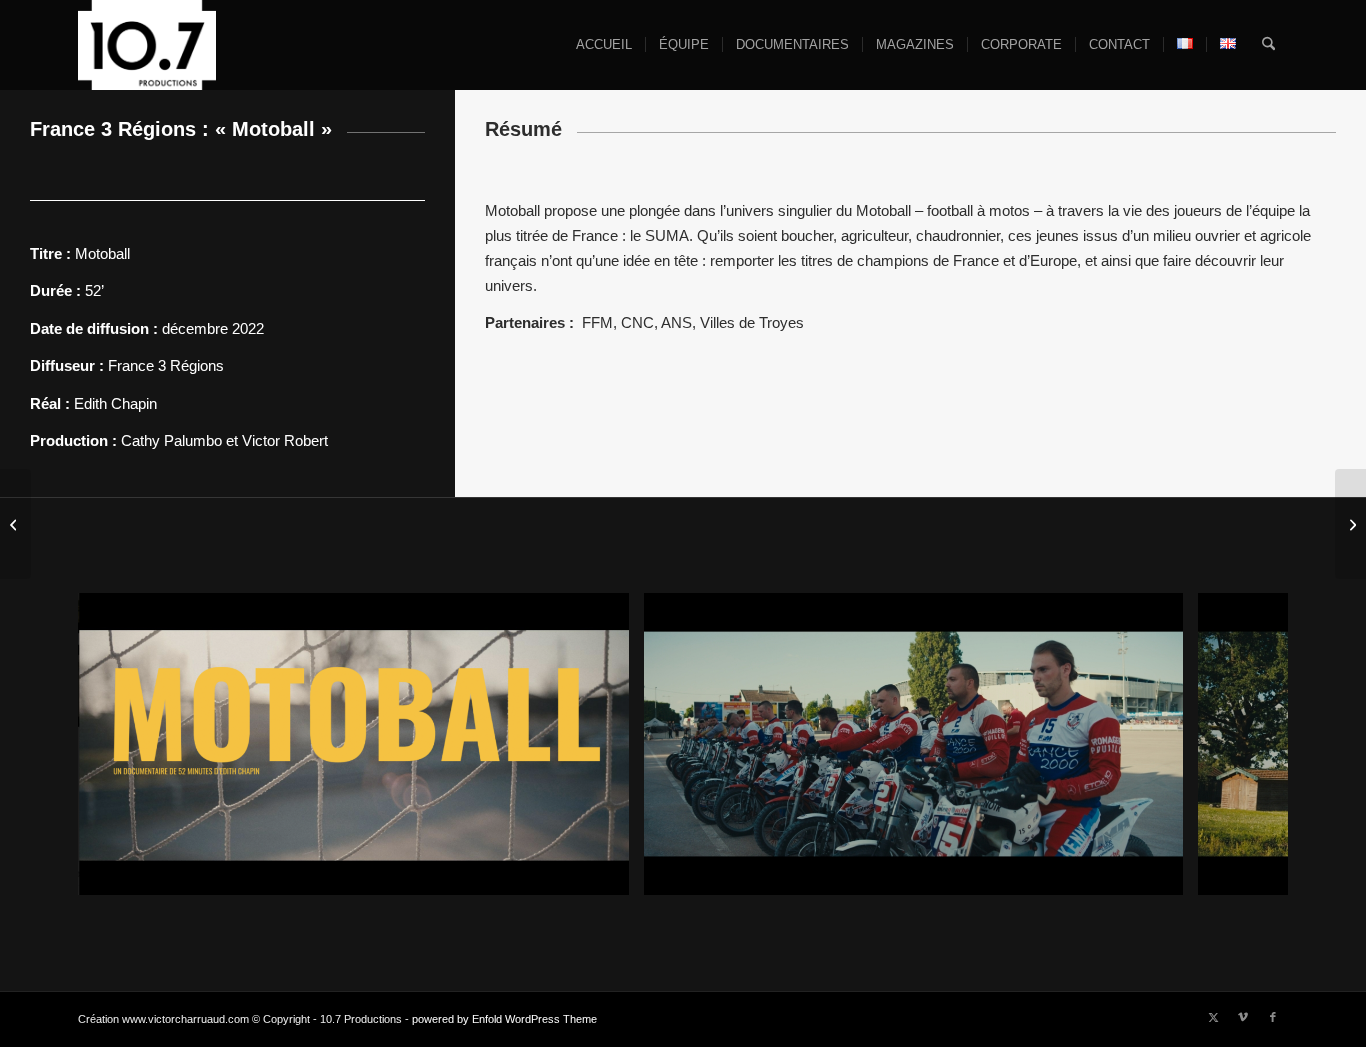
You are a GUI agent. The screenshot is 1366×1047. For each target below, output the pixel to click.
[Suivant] (1243, 744)
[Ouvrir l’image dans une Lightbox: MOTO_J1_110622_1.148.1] (1161, 873)
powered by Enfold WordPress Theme (504, 1019)
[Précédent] (123, 744)
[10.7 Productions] (147, 45)
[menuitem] (604, 45)
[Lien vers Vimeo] (1243, 1017)
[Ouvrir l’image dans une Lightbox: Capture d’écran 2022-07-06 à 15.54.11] (607, 873)
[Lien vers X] (1213, 1017)
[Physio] (15, 524)
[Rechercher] (1268, 45)
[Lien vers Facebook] (1273, 1017)
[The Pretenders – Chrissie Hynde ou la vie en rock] (1350, 524)
